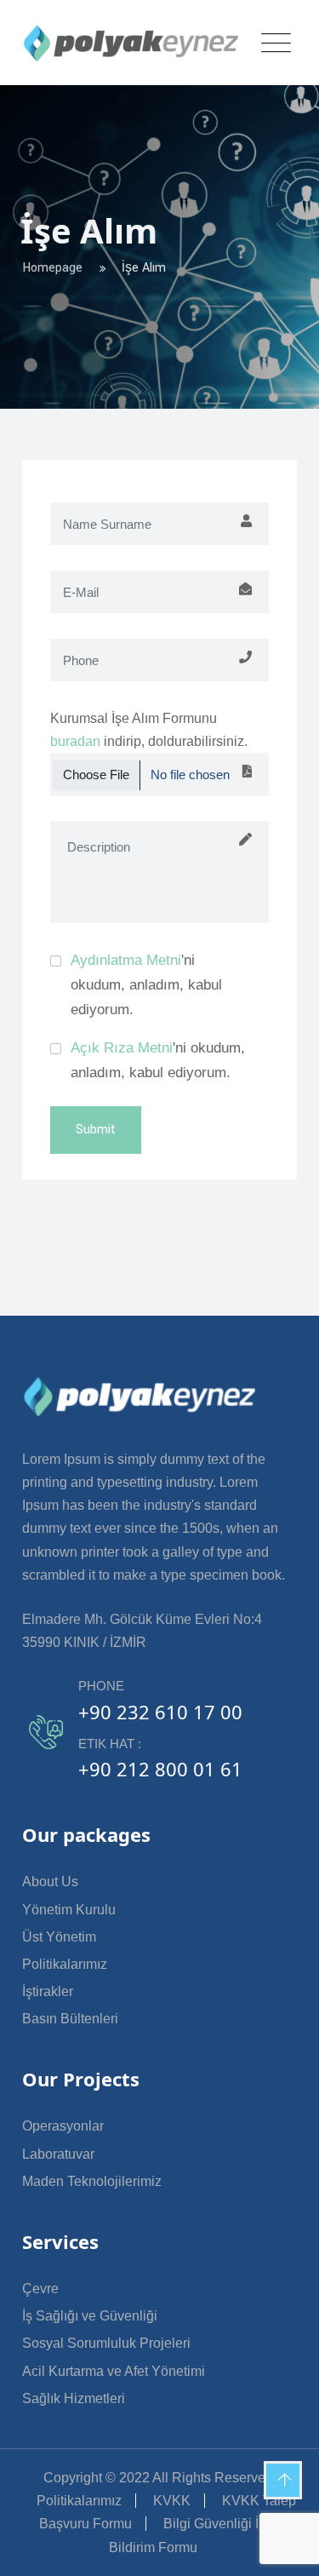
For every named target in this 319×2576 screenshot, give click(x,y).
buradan (75, 741)
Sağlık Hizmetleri (74, 2398)
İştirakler (48, 1991)
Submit (96, 1130)
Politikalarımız (65, 1964)
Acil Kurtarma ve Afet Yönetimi (114, 2371)
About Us (50, 1882)
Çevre (40, 2289)
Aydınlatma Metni (126, 960)
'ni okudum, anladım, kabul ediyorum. (146, 985)
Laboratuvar (58, 2154)
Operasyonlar (63, 2126)
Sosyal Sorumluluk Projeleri (106, 2343)
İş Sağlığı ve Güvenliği (90, 2316)
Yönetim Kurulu (69, 1910)
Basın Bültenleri (70, 2019)
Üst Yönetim (59, 1937)
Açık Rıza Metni (122, 1048)
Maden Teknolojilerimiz (92, 2181)
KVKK (172, 2501)
